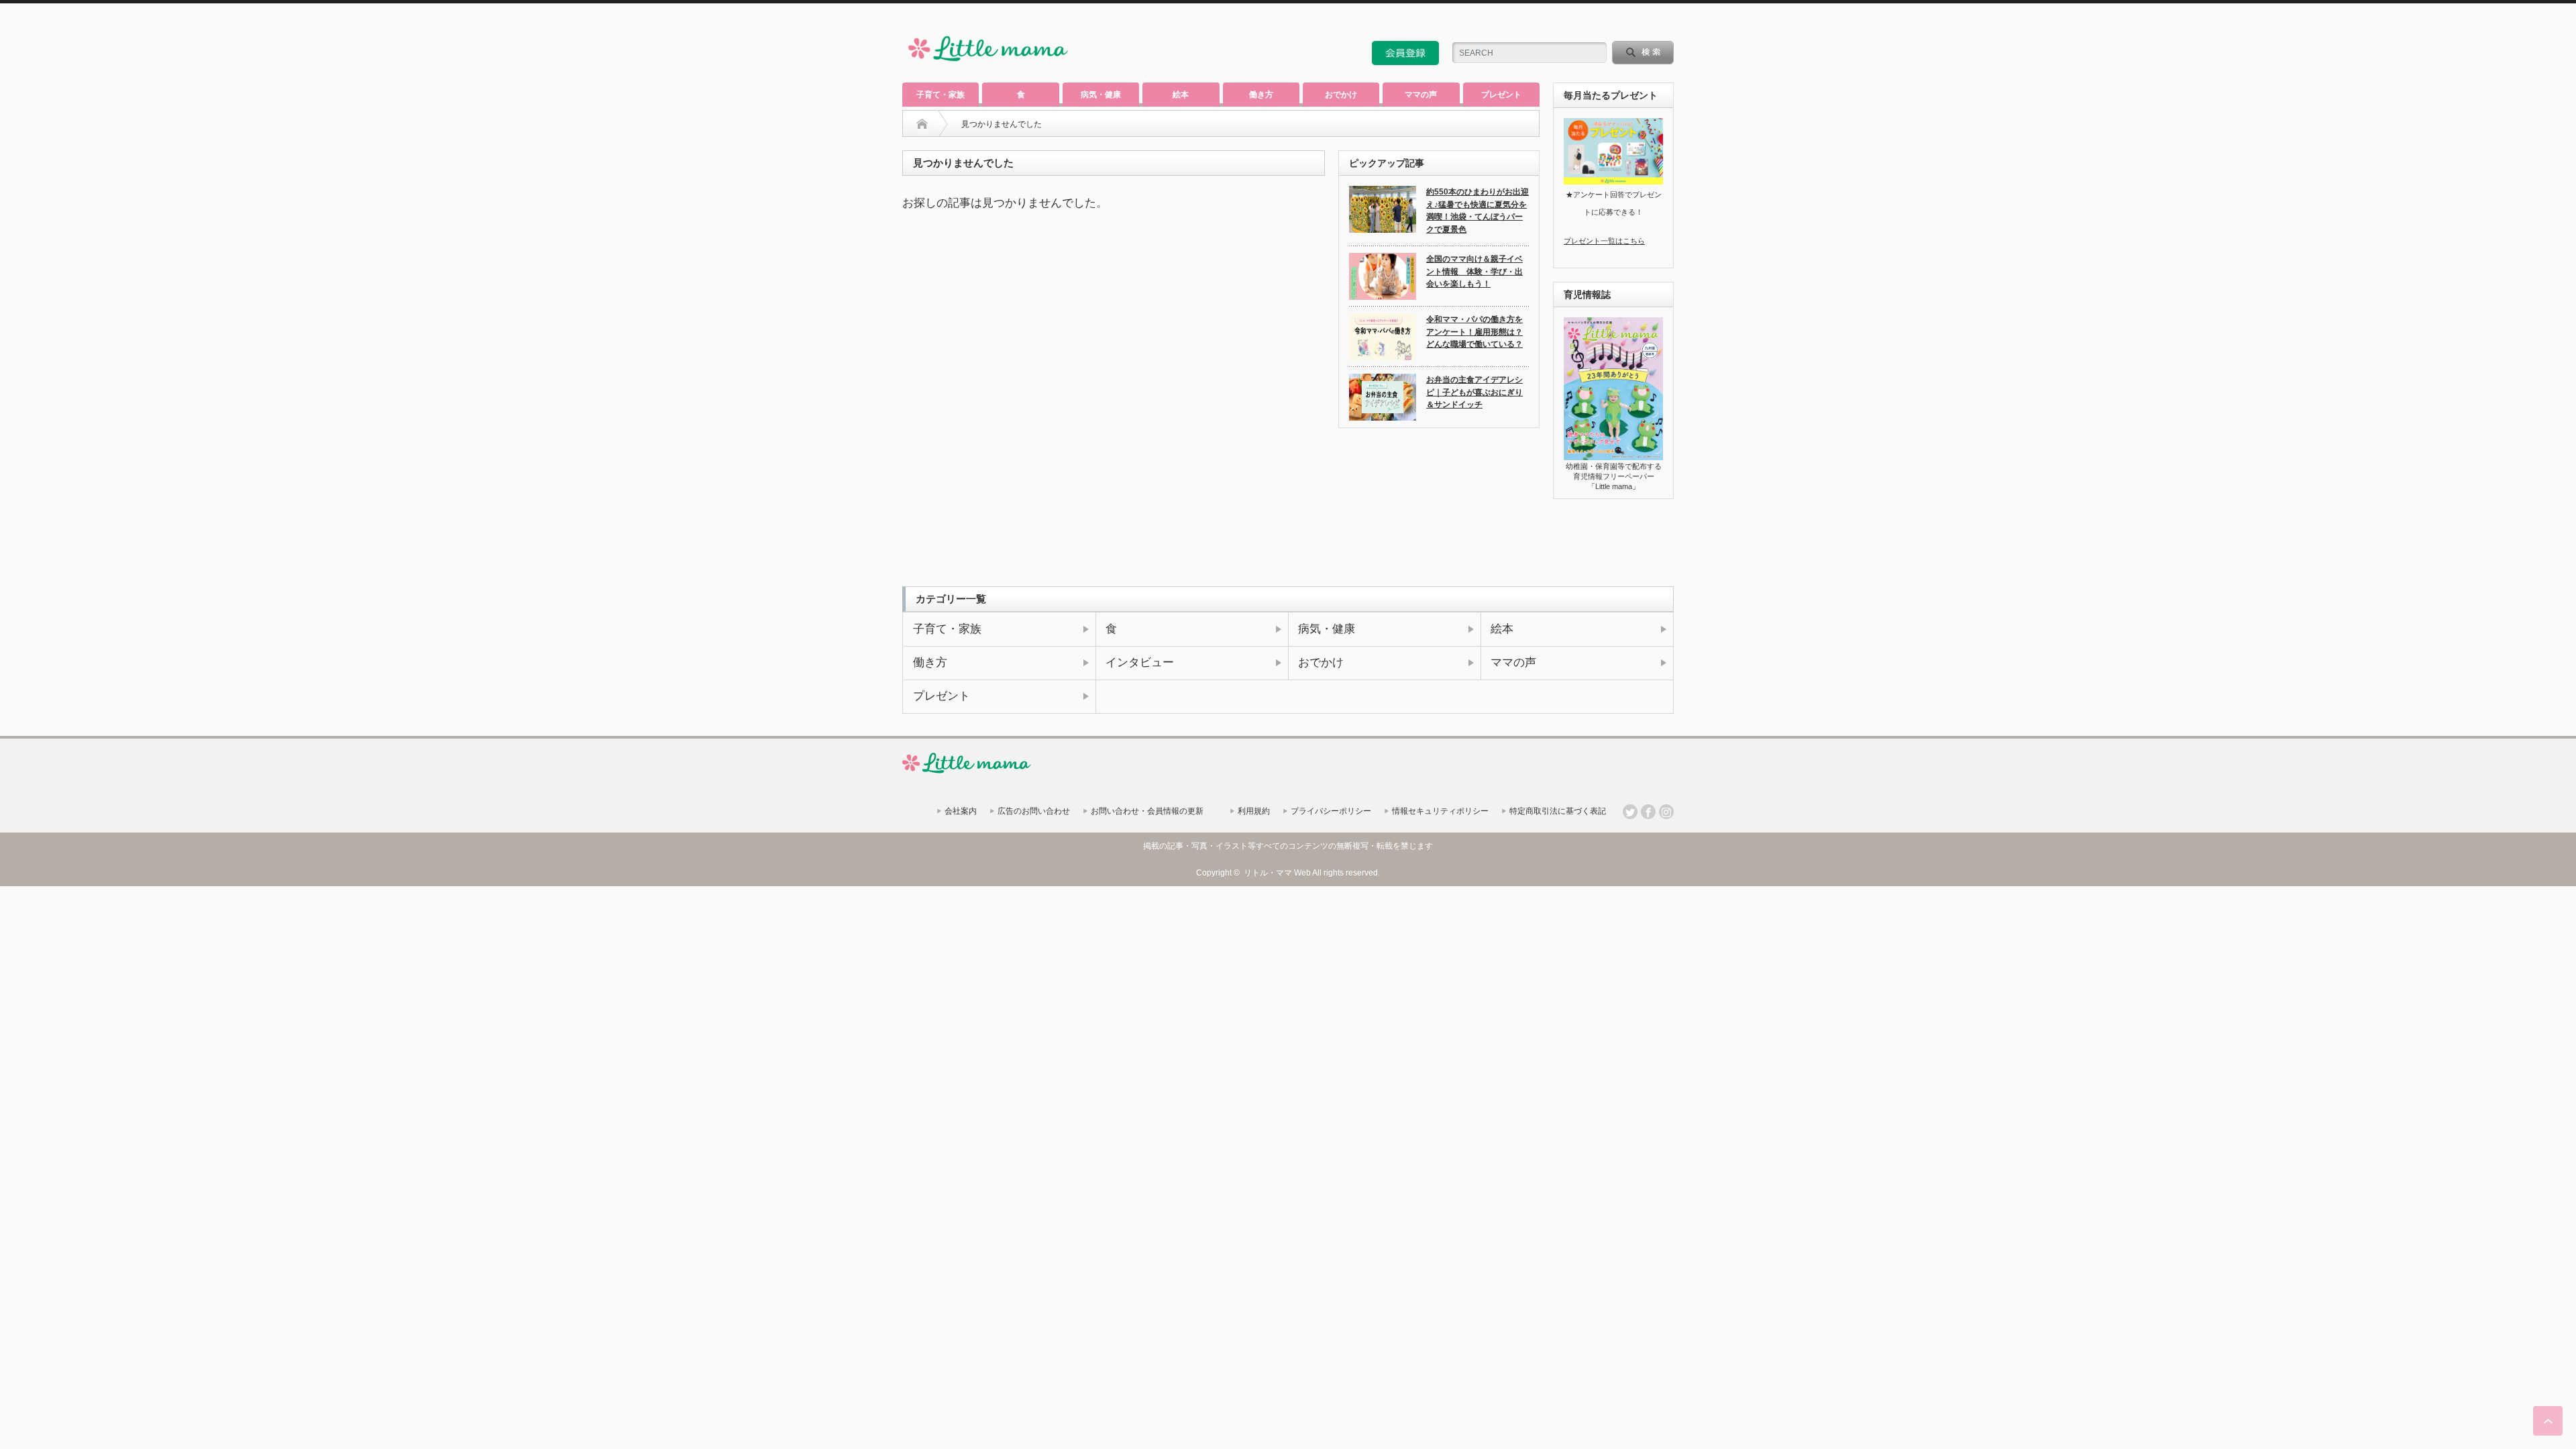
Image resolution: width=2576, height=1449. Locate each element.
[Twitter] (1630, 812)
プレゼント (1501, 95)
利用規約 (1254, 811)
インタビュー (1140, 662)
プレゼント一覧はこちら (1604, 241)
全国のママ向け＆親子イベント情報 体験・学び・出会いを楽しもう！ (1474, 271)
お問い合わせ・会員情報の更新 (1147, 811)
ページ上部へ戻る (2548, 1421)
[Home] (922, 124)
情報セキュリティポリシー (1440, 811)
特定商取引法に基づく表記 (1558, 811)
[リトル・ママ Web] (988, 64)
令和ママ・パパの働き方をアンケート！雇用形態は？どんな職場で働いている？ (1474, 332)
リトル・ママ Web (1277, 873)
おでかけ (1341, 95)
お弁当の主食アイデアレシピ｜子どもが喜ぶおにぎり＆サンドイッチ (1474, 392)
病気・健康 (1101, 95)
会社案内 (961, 811)
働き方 (1261, 95)
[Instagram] (1666, 812)
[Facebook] (1648, 812)
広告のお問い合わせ (1034, 811)
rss (1630, 23)
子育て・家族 (941, 95)
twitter (1648, 23)
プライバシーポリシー (1331, 811)
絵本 (1181, 95)
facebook (1666, 23)
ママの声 (1421, 95)
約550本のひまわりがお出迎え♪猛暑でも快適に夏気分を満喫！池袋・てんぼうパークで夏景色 (1478, 211)
